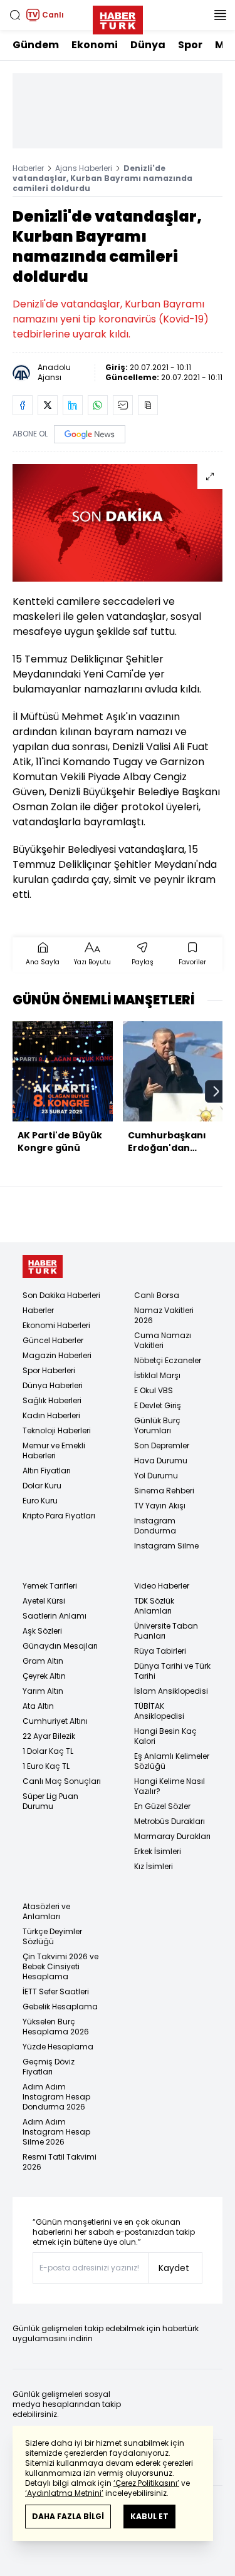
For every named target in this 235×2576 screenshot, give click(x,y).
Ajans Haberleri (84, 168)
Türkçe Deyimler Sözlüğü (52, 1936)
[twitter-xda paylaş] (48, 405)
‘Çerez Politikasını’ (146, 2483)
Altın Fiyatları (47, 1471)
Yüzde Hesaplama (58, 2047)
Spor (190, 45)
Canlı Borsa (157, 1295)
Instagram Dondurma (155, 1526)
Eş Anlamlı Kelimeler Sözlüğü (172, 1761)
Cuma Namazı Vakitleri (163, 1340)
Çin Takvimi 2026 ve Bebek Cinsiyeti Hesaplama (60, 1966)
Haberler (28, 168)
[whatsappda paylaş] (98, 405)
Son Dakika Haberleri (61, 1295)
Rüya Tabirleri (160, 1651)
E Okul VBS (154, 1390)
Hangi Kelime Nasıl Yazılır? (170, 1786)
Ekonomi (95, 45)
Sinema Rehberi (164, 1491)
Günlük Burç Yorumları (157, 1425)
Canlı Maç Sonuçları (62, 1781)
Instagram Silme (166, 1546)
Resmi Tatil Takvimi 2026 (60, 2162)
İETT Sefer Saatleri (56, 1991)
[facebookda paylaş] (23, 405)
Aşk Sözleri (42, 1631)
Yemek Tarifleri (50, 1586)
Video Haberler (162, 1586)
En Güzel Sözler (162, 1806)
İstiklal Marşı (157, 1375)
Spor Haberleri (49, 1370)
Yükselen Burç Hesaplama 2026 (56, 2027)
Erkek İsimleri (158, 1851)
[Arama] (15, 15)
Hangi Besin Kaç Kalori (165, 1736)
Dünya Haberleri (53, 1385)
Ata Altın (38, 1706)
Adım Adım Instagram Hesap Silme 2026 (56, 2132)
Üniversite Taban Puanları (166, 1631)
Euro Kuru (40, 1501)
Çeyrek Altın (44, 1676)
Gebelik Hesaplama (60, 2007)
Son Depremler (162, 1445)
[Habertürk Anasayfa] (118, 18)
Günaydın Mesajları (60, 1646)
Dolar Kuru (42, 1486)
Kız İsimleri (154, 1866)
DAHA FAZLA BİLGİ (68, 2516)
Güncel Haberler (53, 1340)
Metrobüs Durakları (170, 1821)
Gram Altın (43, 1661)
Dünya (148, 45)
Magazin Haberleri (57, 1355)
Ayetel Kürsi (44, 1601)
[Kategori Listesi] (220, 15)
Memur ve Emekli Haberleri (54, 1450)
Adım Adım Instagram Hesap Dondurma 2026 (56, 2097)
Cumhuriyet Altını (55, 1721)
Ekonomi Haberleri (56, 1325)
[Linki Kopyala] (148, 405)
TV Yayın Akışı (160, 1506)
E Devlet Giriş (158, 1405)
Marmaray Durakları (172, 1836)
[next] (216, 1091)
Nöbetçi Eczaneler (168, 1360)
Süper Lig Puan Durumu (50, 1801)
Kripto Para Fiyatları (59, 1516)
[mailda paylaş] (123, 405)
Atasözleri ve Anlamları (46, 1911)
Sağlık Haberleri (52, 1400)
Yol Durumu (156, 1476)
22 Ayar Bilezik (49, 1736)
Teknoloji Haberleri (57, 1430)
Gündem (36, 45)
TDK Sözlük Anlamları (154, 1606)
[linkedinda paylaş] (73, 405)
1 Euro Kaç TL (46, 1766)
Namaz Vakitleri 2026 (164, 1315)
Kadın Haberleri (51, 1415)
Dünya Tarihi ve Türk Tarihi (172, 1671)
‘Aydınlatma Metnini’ (64, 2493)
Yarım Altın (43, 1691)
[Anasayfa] (43, 1266)
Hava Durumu (161, 1461)
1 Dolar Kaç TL (48, 1751)
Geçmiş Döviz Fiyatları (49, 2067)
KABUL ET (149, 2516)
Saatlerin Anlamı (55, 1616)
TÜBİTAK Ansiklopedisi (159, 1711)
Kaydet (174, 2268)
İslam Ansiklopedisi (171, 1691)
